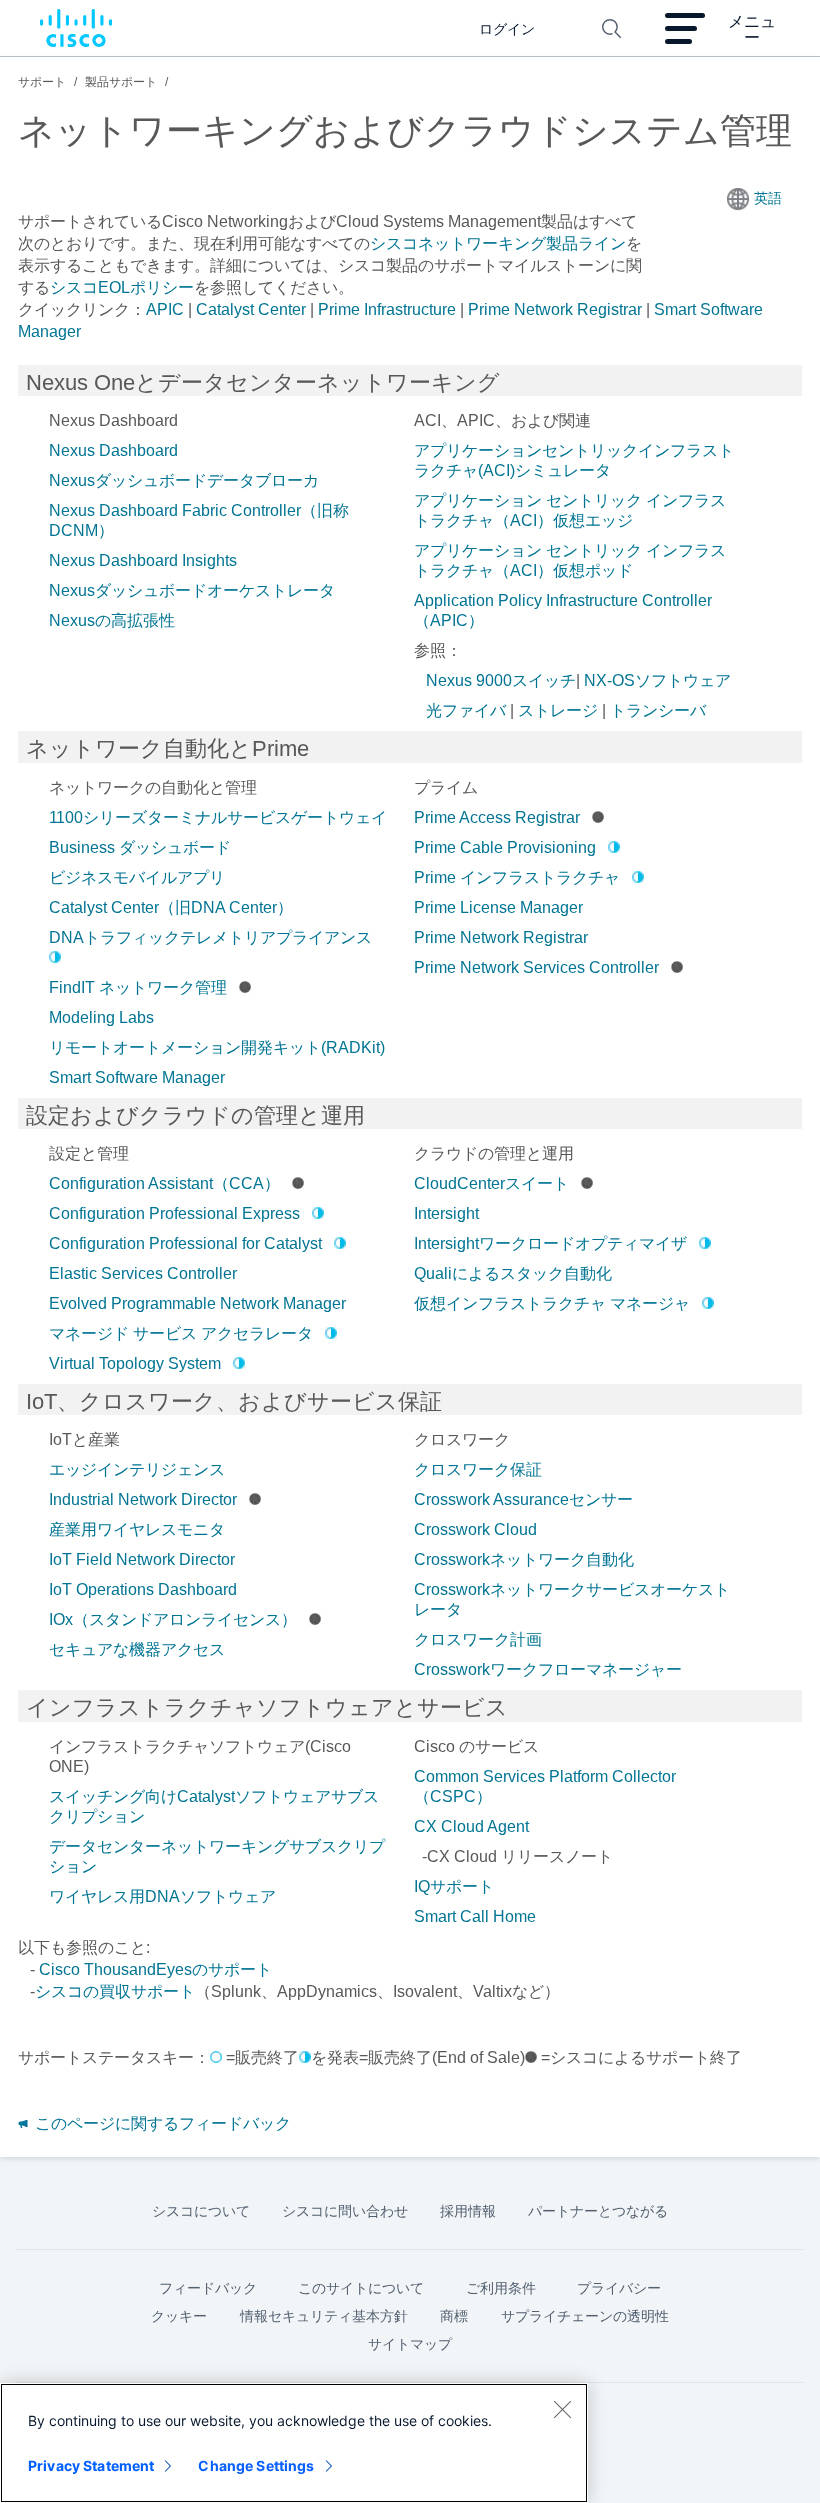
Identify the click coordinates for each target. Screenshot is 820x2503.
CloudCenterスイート (491, 1183)
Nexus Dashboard (113, 450)
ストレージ (558, 710)
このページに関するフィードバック (161, 2123)
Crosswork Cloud (475, 1529)
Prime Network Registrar (555, 309)
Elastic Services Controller (143, 1273)
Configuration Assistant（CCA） (164, 1183)
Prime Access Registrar (497, 817)
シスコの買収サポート (115, 1991)
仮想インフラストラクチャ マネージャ (552, 1303)
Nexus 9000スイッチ (501, 680)
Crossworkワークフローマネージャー (548, 1669)
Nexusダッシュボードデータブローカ (184, 480)
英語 (768, 198)
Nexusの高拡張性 (112, 620)
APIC (165, 309)
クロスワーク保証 (478, 1469)
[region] (294, 2443)
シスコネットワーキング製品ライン (498, 243)
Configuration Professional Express (174, 1213)
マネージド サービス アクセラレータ (181, 1333)
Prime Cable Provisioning (505, 847)
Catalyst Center (251, 309)
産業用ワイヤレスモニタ (137, 1529)
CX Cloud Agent (471, 1826)
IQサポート (454, 1886)
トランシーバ (658, 710)
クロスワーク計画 (478, 1639)
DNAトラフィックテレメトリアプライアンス (210, 937)
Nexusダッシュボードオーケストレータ (192, 590)
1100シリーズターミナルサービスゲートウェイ (218, 817)
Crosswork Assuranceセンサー (523, 1499)
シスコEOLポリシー (122, 287)
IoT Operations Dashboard (143, 1589)
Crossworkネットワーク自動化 (524, 1559)
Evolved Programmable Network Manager (197, 1303)
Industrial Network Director (143, 1499)
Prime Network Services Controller (536, 967)
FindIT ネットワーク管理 (138, 987)
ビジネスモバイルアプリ (137, 877)
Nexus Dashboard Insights (143, 560)
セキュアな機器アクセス (137, 1649)
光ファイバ (466, 710)
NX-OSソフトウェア (657, 680)
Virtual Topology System (135, 1363)
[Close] (562, 2409)
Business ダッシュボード (140, 847)
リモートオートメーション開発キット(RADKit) (217, 1047)
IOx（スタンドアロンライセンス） (173, 1619)
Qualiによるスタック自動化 (513, 1273)
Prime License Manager (498, 907)
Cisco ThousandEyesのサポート (155, 1969)
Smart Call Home (475, 1916)
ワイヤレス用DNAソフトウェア (162, 1896)
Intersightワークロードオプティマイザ (550, 1243)
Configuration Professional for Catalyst (185, 1243)
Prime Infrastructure (387, 309)
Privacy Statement (91, 2465)
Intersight (446, 1213)
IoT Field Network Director (142, 1559)
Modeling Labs (101, 1017)
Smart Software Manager (137, 1077)
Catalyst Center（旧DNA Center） (171, 907)
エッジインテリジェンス (137, 1469)
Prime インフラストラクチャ (517, 877)
